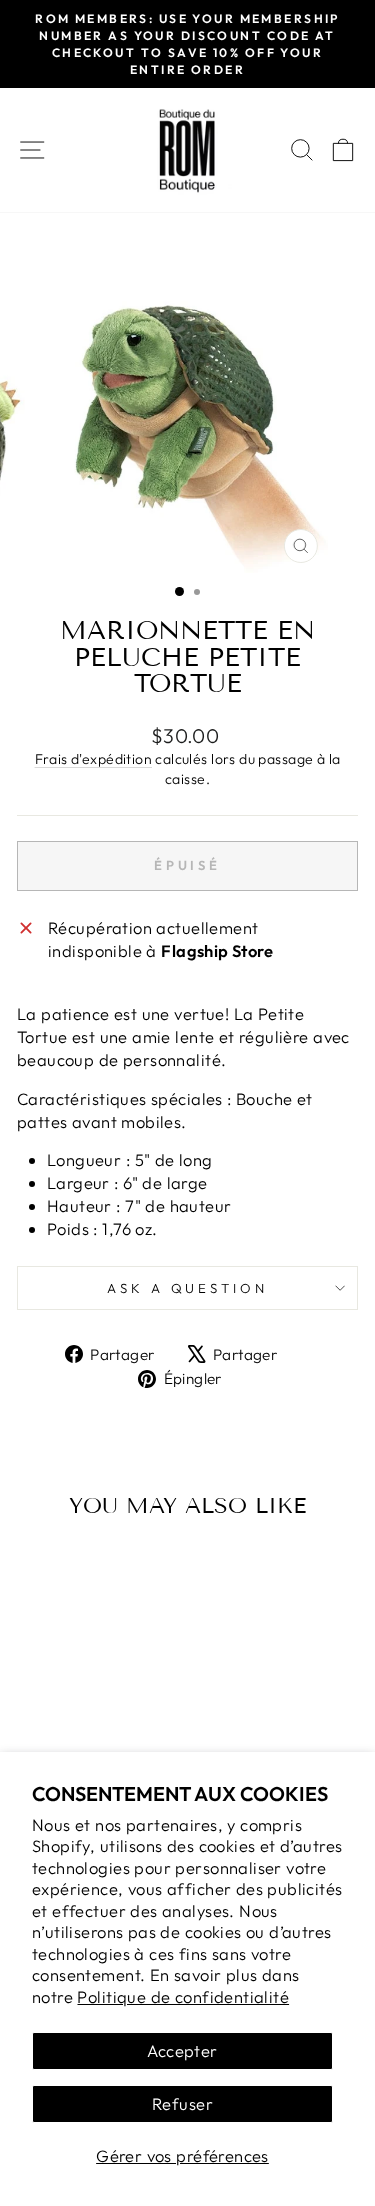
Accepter (182, 2050)
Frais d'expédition (93, 759)
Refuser (182, 2103)
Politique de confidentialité (183, 1996)
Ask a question (188, 1288)
